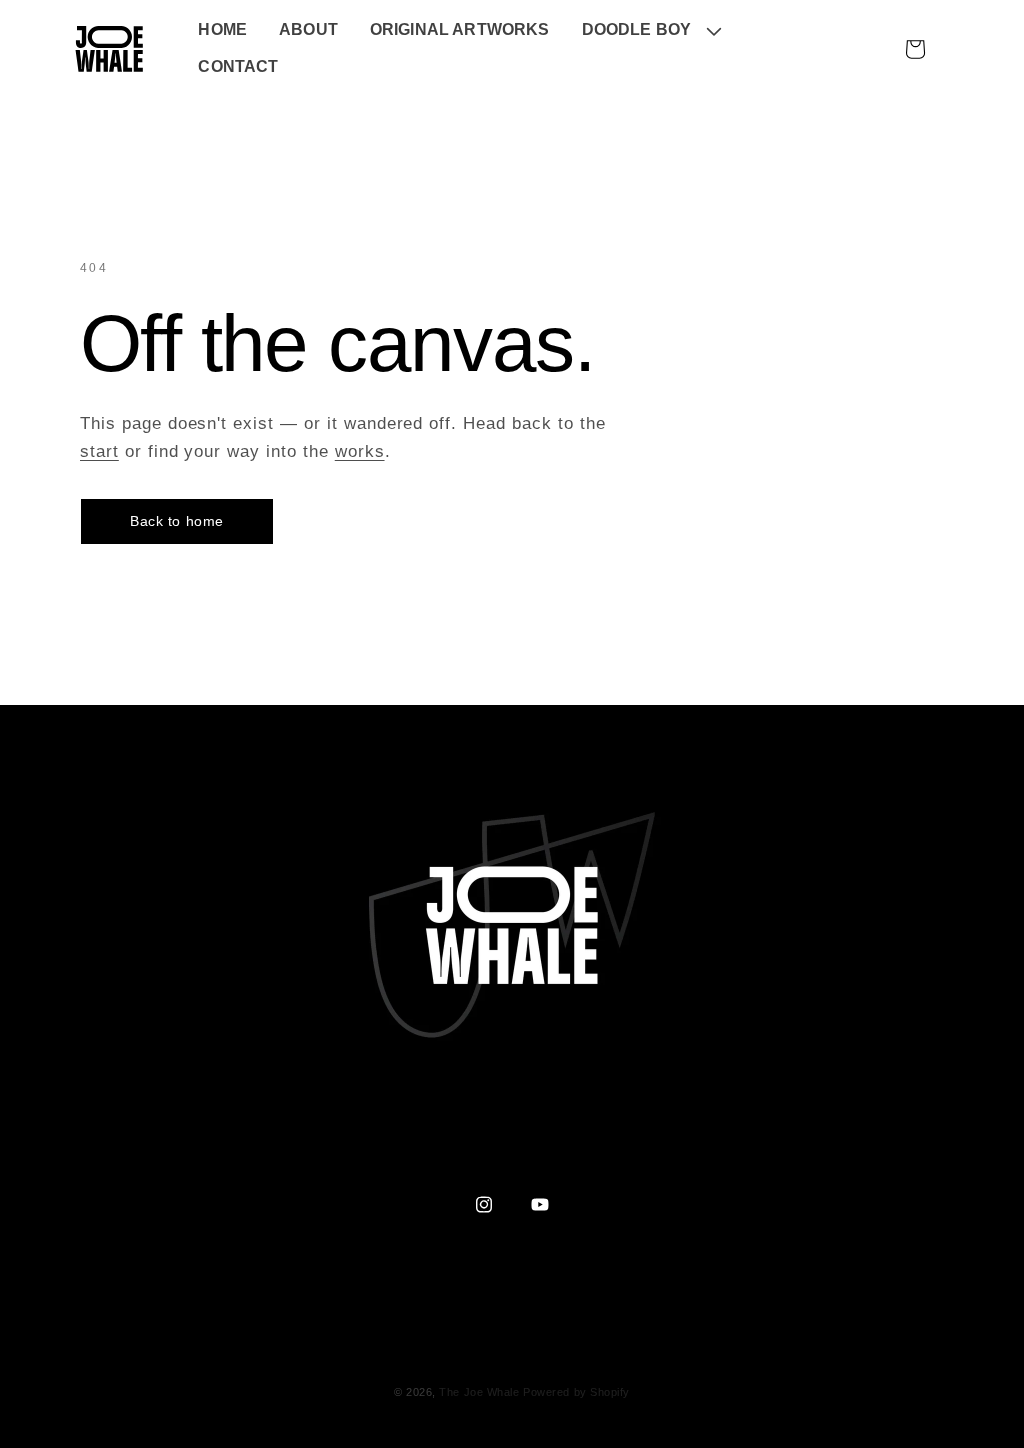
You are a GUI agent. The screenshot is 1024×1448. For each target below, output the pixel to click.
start (99, 451)
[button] (650, 30)
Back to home (177, 521)
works (360, 451)
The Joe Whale (479, 1392)
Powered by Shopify (576, 1392)
